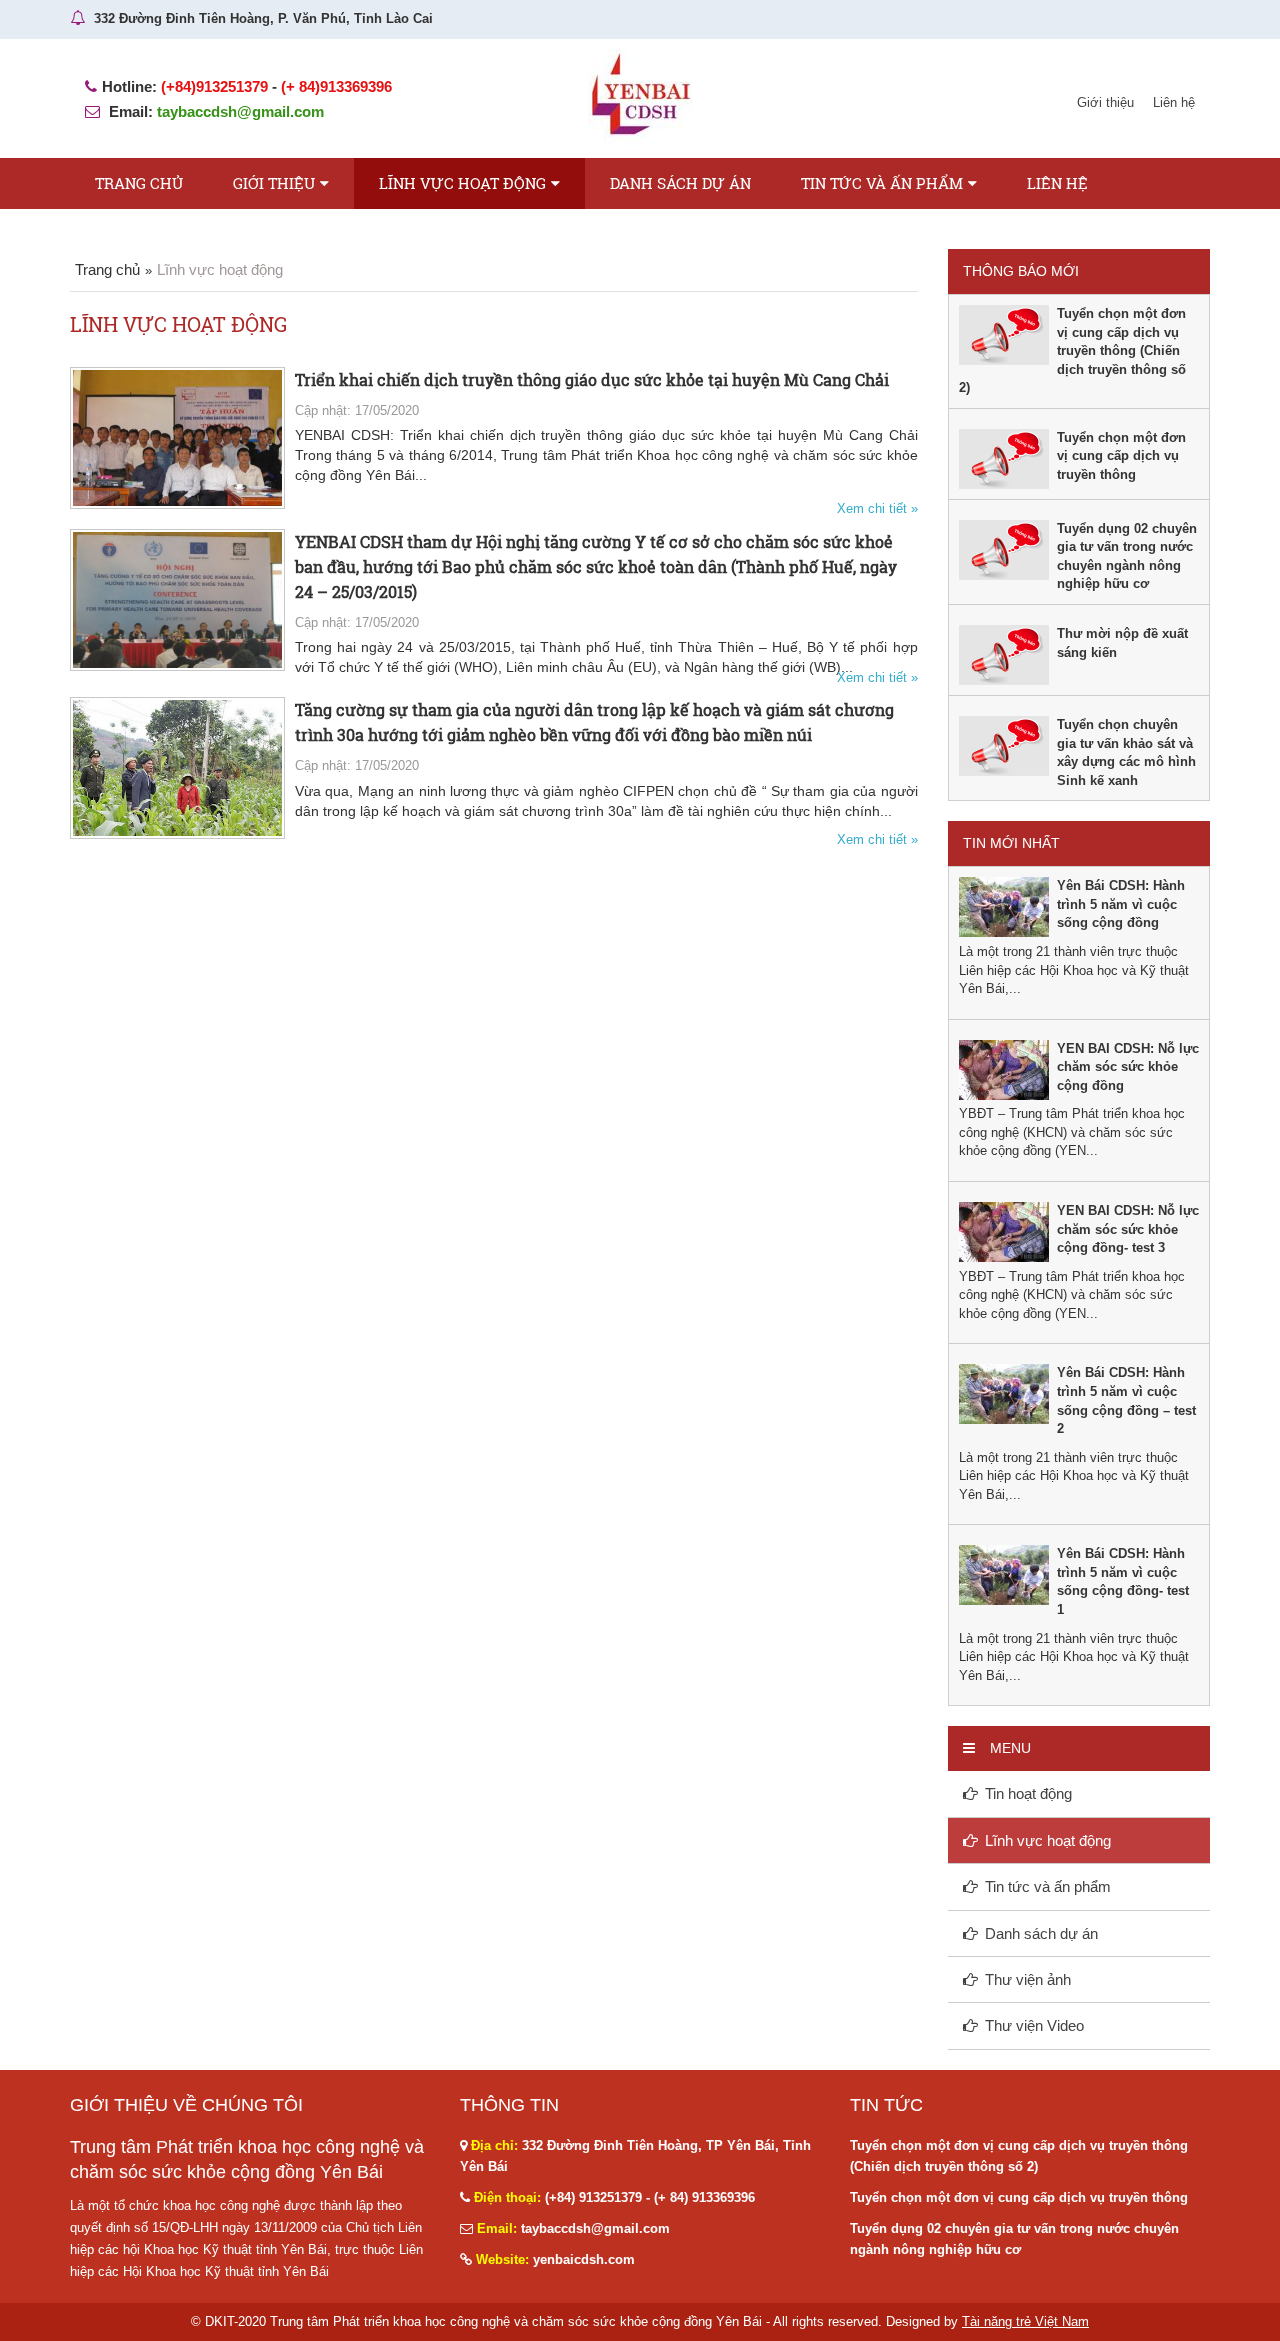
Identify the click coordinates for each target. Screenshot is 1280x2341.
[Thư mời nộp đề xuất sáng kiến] (1004, 653)
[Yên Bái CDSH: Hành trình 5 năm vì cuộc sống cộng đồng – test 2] (1004, 1393)
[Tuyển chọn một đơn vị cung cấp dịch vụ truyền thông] (1004, 457)
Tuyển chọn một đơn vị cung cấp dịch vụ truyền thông (1121, 456)
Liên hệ (1174, 102)
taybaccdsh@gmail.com (240, 111)
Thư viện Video (1034, 2025)
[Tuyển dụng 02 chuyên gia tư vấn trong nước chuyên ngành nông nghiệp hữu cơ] (1004, 548)
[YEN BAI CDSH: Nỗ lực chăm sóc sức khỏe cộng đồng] (1004, 1068)
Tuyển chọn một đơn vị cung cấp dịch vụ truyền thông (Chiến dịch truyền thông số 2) (1072, 350)
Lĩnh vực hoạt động (462, 183)
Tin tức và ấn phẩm (882, 183)
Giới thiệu (1105, 102)
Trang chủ (139, 183)
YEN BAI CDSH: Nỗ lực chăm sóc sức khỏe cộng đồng (1128, 1067)
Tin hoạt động (1028, 1793)
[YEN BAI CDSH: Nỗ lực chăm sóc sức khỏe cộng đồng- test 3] (1004, 1230)
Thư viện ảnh (1028, 1979)
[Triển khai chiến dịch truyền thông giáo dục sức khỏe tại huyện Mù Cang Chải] (180, 436)
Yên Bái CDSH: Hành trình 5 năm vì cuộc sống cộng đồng (1121, 904)
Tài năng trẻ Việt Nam (1025, 2321)
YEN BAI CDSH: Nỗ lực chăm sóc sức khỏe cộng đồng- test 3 (1128, 1229)
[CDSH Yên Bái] (640, 97)
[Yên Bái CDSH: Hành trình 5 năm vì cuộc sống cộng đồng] (1004, 906)
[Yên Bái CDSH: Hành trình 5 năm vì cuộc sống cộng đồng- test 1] (1004, 1574)
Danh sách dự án (680, 183)
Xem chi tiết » (877, 508)
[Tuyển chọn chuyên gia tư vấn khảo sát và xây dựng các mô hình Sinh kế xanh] (1004, 744)
